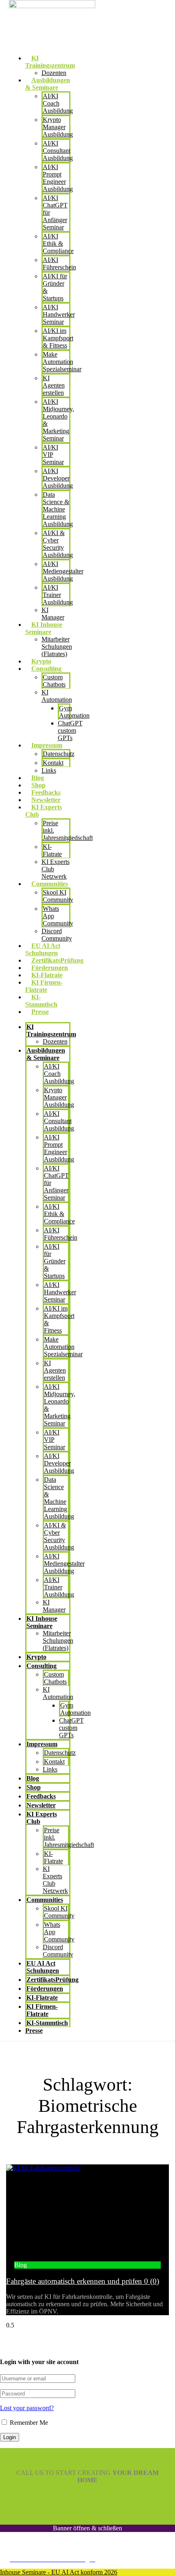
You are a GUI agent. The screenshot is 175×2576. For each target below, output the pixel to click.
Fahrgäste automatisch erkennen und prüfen (83, 2281)
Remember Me (28, 2423)
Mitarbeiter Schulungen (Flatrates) (57, 647)
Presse (40, 1012)
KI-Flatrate (47, 975)
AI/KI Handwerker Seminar (59, 314)
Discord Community (57, 935)
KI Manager (53, 614)
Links (49, 770)
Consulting (42, 1666)
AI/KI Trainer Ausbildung (58, 595)
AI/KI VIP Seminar (53, 455)
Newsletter (46, 800)
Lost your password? (27, 2408)
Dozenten (54, 73)
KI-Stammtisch (41, 1001)
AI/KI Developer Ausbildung (58, 478)
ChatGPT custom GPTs (70, 730)
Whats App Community (58, 916)
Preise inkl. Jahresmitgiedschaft (68, 830)
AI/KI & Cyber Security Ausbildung (58, 544)
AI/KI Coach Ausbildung (58, 103)
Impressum (42, 1744)
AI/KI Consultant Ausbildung (58, 151)
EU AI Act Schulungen (43, 949)
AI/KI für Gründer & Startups (55, 287)
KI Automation (57, 696)
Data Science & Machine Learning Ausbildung (58, 509)
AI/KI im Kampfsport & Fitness (58, 338)
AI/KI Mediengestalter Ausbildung (63, 571)
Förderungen (50, 968)
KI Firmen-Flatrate (44, 986)
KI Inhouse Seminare (42, 1622)
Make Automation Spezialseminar (62, 362)
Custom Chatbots (54, 681)
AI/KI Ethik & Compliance (58, 243)
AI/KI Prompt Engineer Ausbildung (58, 178)
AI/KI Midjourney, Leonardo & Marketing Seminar (58, 420)
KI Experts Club (42, 1818)
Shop (38, 785)
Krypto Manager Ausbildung (58, 127)
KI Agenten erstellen (54, 385)
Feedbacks (46, 792)
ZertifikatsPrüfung (57, 960)
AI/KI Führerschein (61, 1234)
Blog (38, 778)
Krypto (41, 661)
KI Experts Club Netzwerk (56, 869)
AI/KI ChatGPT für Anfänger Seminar (55, 213)
